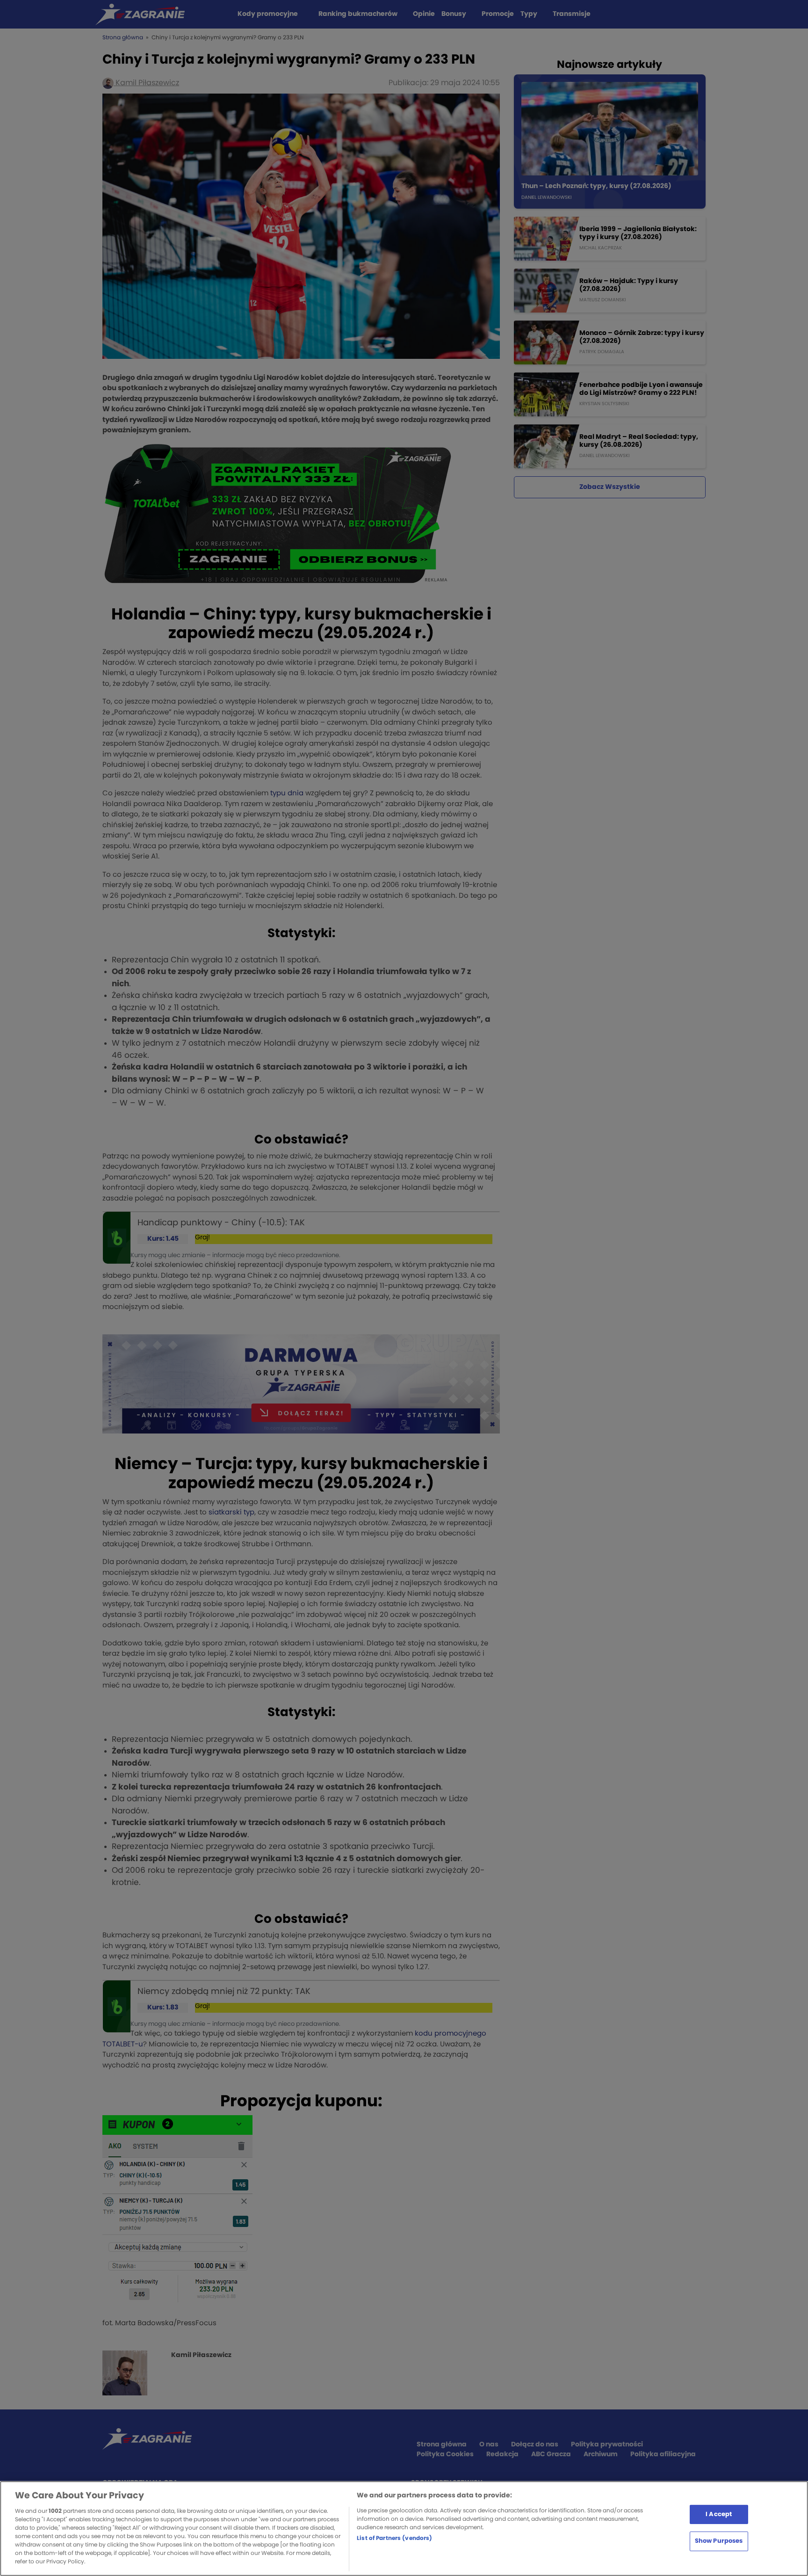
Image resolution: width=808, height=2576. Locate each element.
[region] (404, 2529)
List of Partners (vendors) (394, 2538)
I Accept (719, 2514)
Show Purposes (719, 2541)
